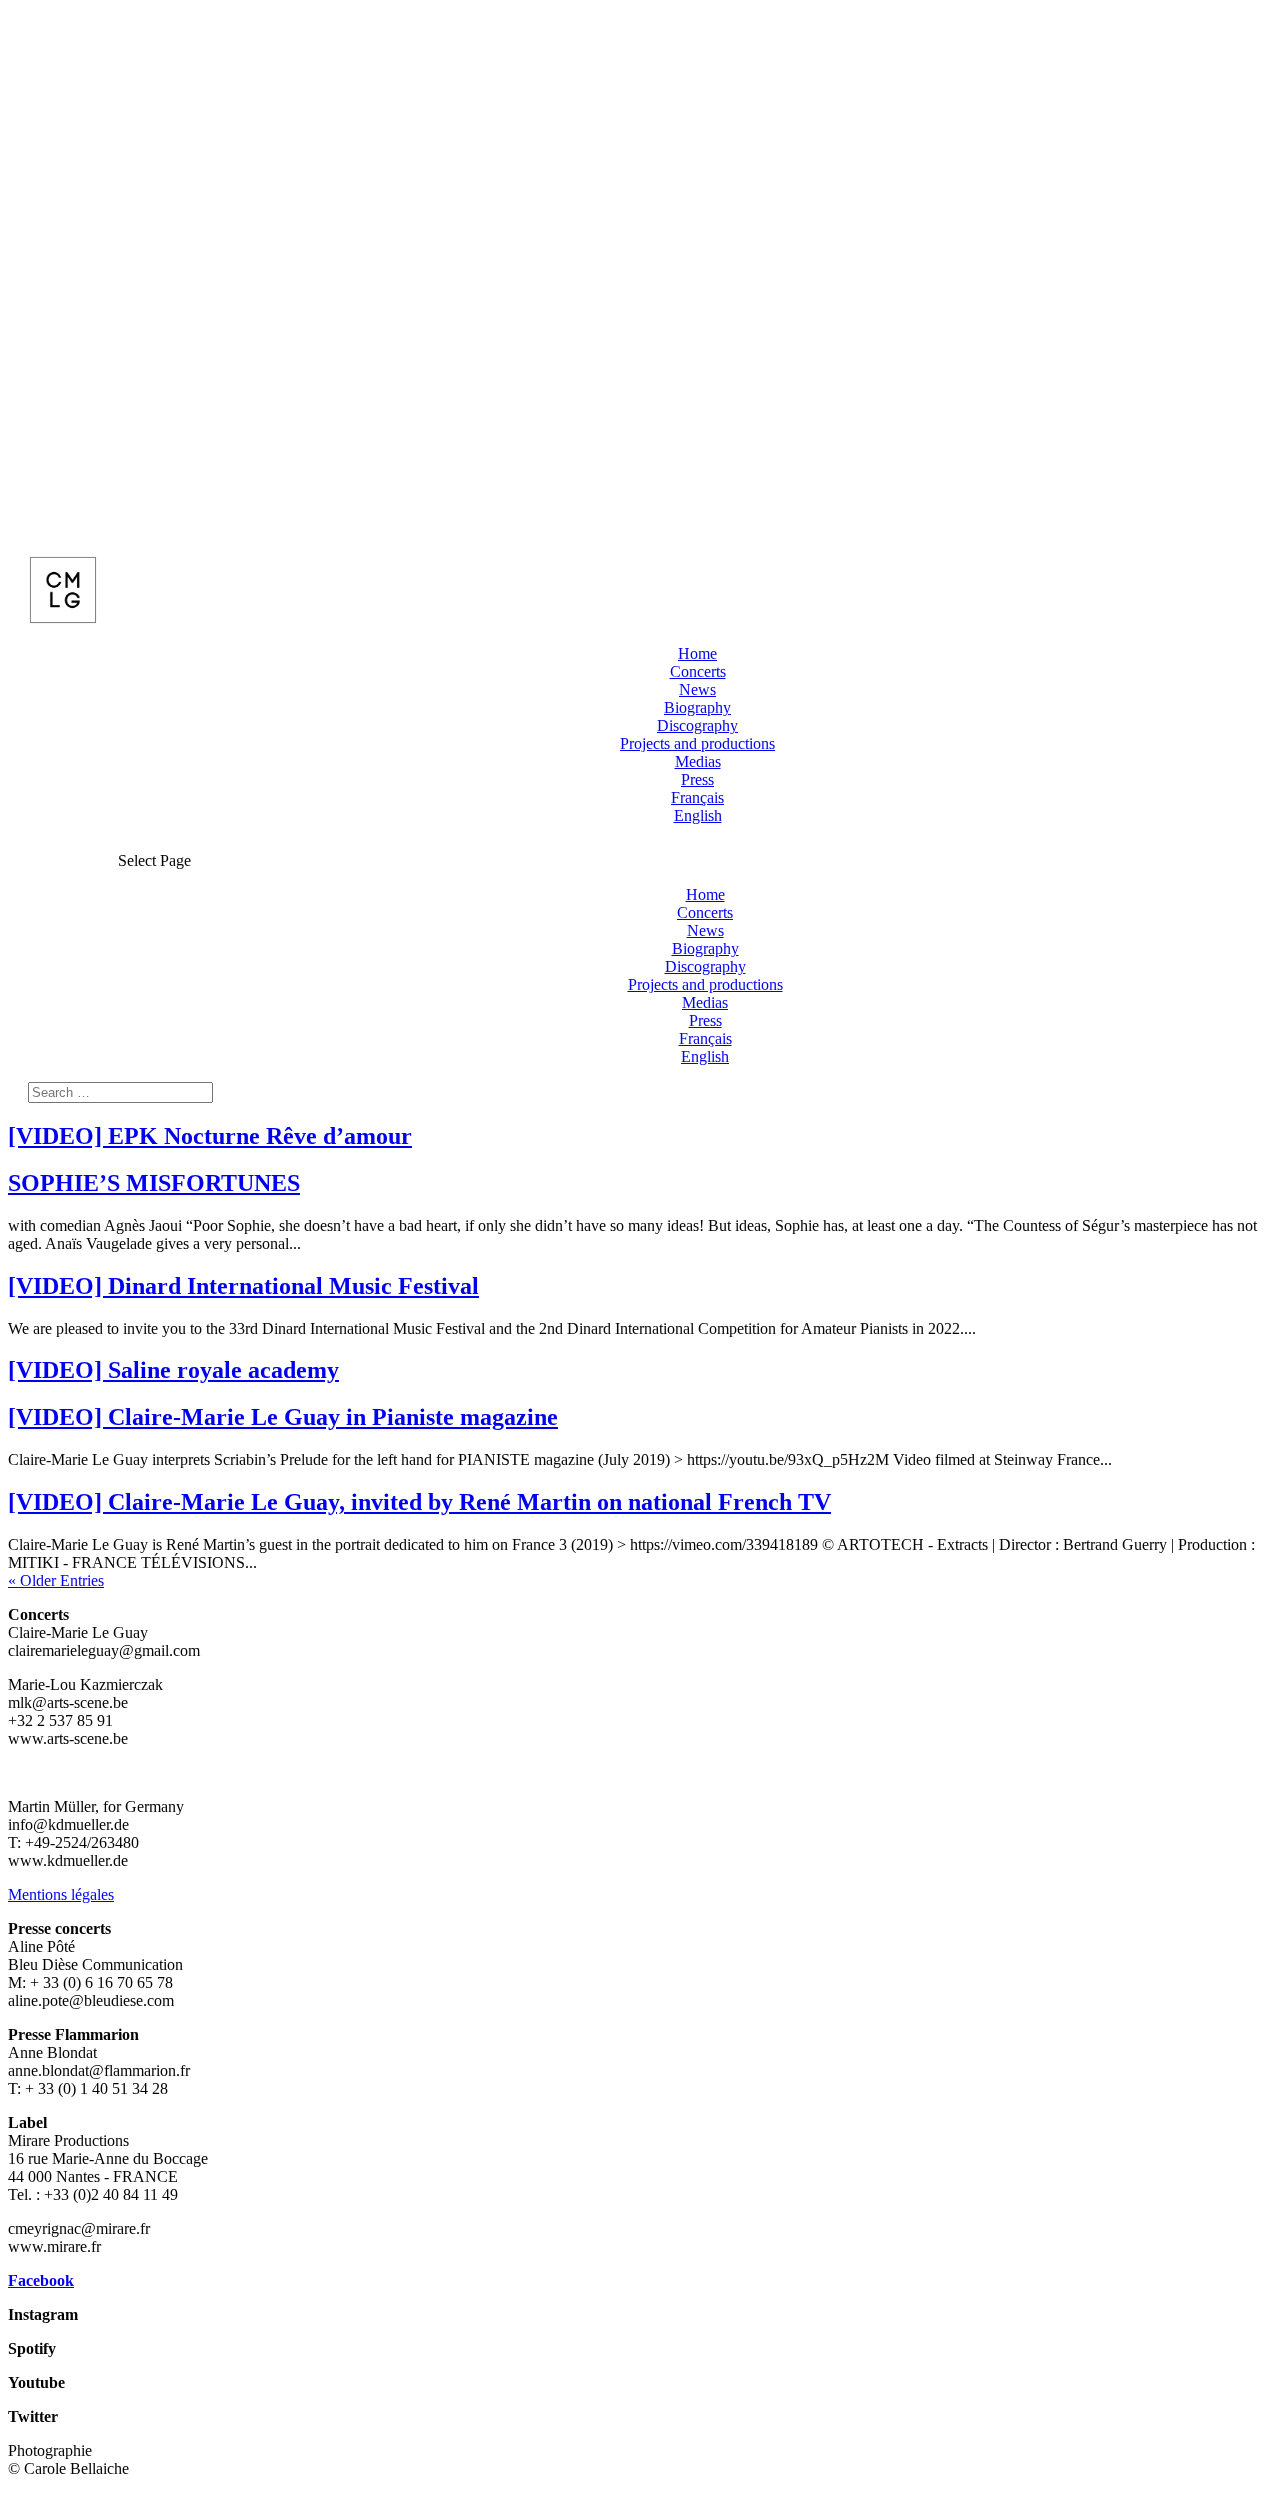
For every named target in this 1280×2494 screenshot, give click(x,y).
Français (697, 797)
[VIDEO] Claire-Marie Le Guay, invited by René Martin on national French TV (419, 1502)
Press (697, 779)
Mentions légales (61, 1894)
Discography (697, 725)
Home (697, 653)
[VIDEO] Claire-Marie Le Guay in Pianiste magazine (283, 1417)
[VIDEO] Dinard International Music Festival (243, 1286)
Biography (697, 707)
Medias (698, 761)
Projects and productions (697, 743)
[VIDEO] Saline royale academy (173, 1370)
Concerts (698, 671)
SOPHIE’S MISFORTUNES (154, 1183)
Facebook (41, 2280)
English (698, 815)
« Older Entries (56, 1580)
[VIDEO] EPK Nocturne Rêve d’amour (210, 1136)
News (697, 689)
